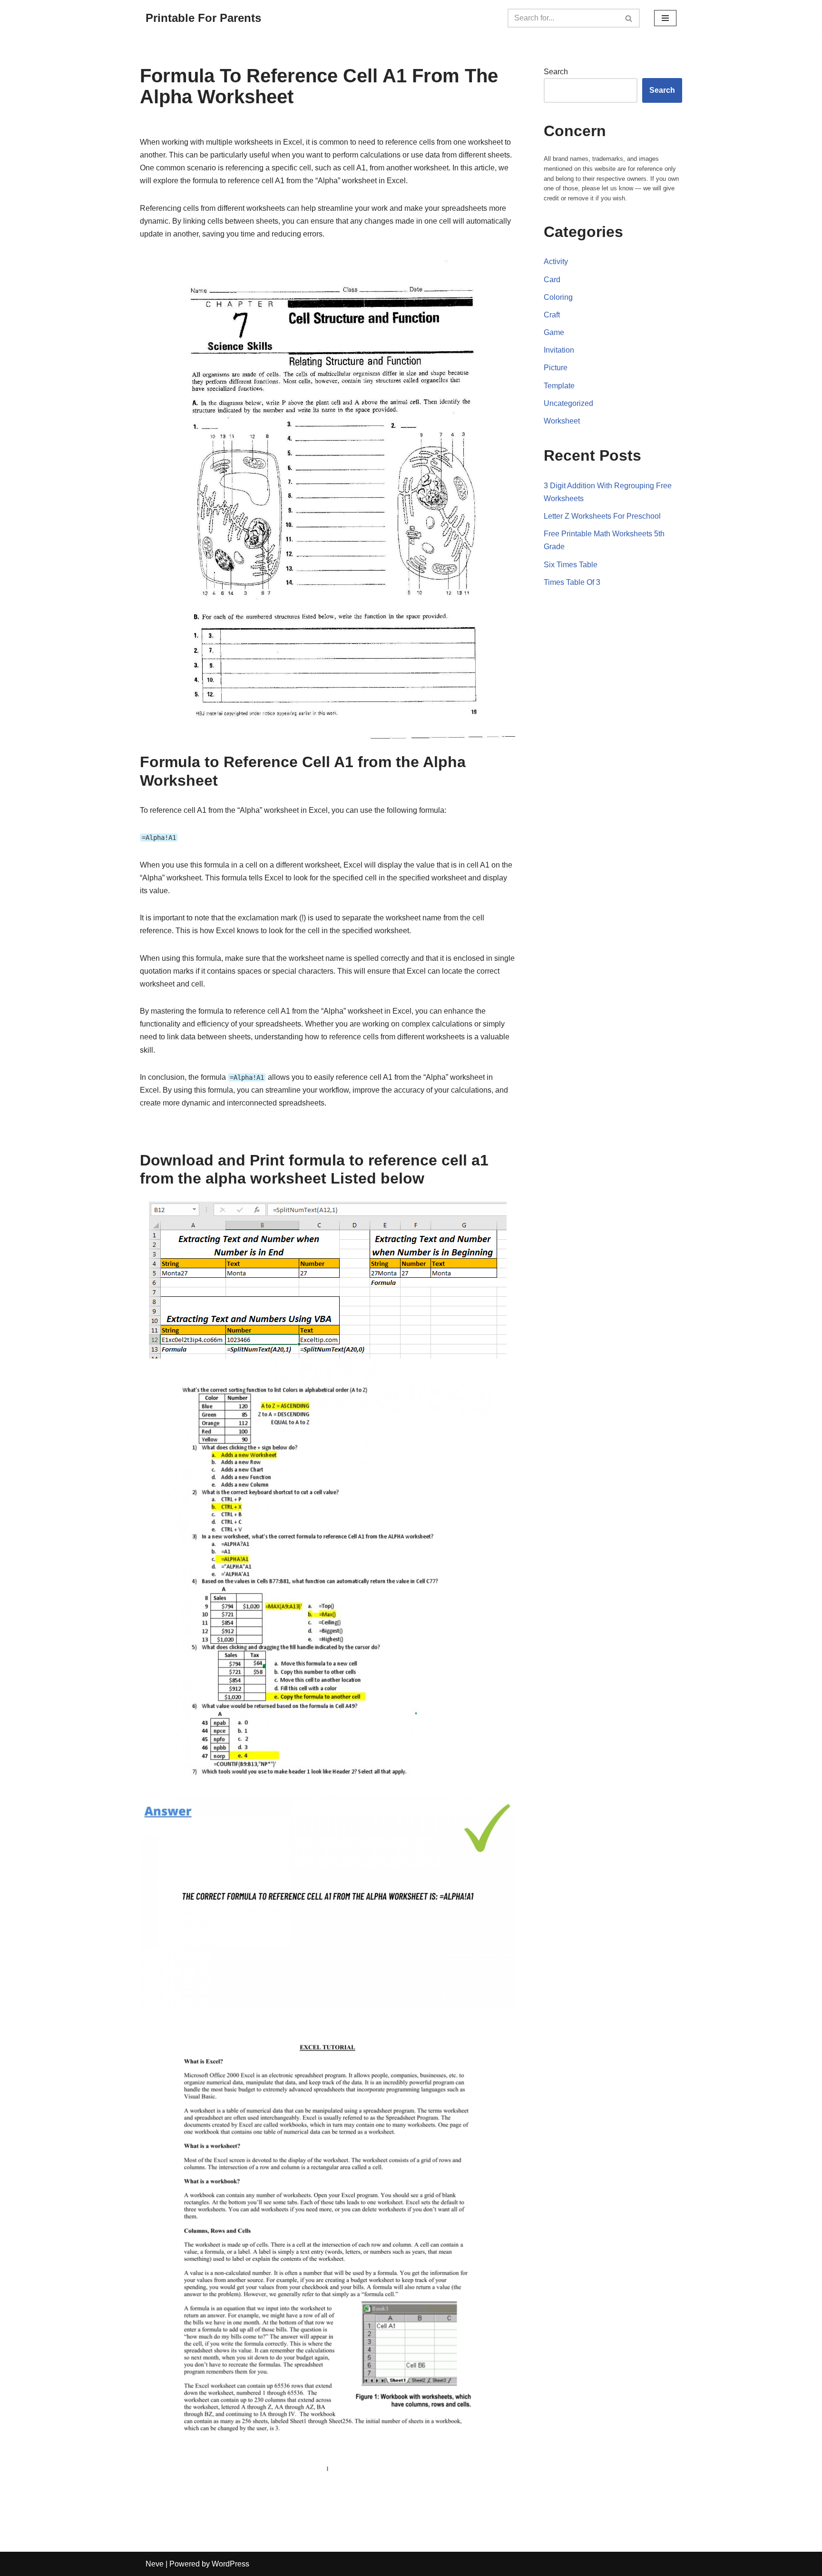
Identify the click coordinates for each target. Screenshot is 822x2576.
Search (556, 72)
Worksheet (562, 421)
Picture (556, 368)
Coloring (558, 297)
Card (552, 280)
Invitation (559, 350)
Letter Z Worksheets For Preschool (602, 516)
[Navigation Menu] (665, 18)
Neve (155, 2564)
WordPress (230, 2564)
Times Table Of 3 (572, 582)
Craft (552, 315)
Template (559, 386)
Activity (556, 262)
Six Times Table (571, 565)
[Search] (629, 18)
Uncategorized (568, 403)
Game (554, 332)
